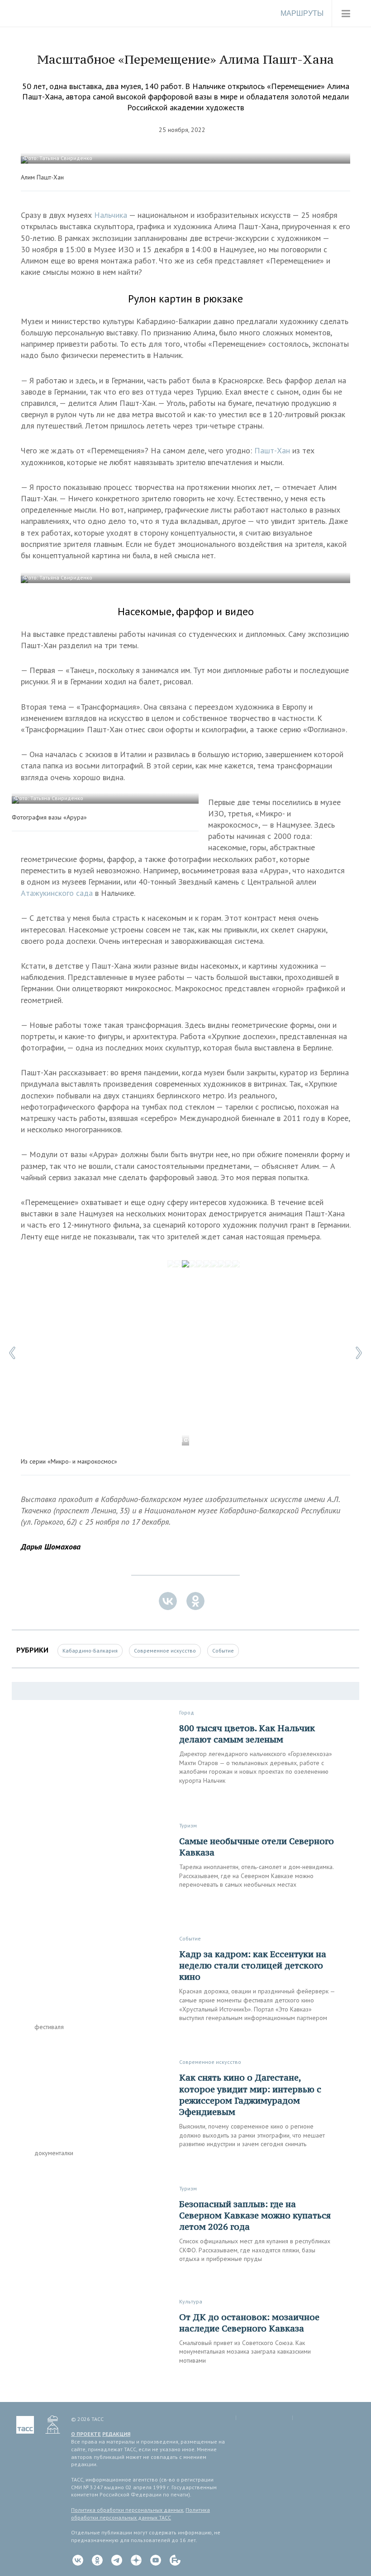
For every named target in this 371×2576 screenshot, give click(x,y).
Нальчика (112, 215)
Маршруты (302, 13)
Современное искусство (165, 1651)
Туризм (188, 1825)
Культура (191, 2301)
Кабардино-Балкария (90, 1651)
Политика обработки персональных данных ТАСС (140, 2514)
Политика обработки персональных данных (127, 2510)
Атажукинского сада (57, 893)
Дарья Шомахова (51, 1547)
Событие (223, 1651)
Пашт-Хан (272, 450)
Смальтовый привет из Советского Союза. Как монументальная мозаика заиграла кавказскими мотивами (245, 2352)
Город (187, 1712)
